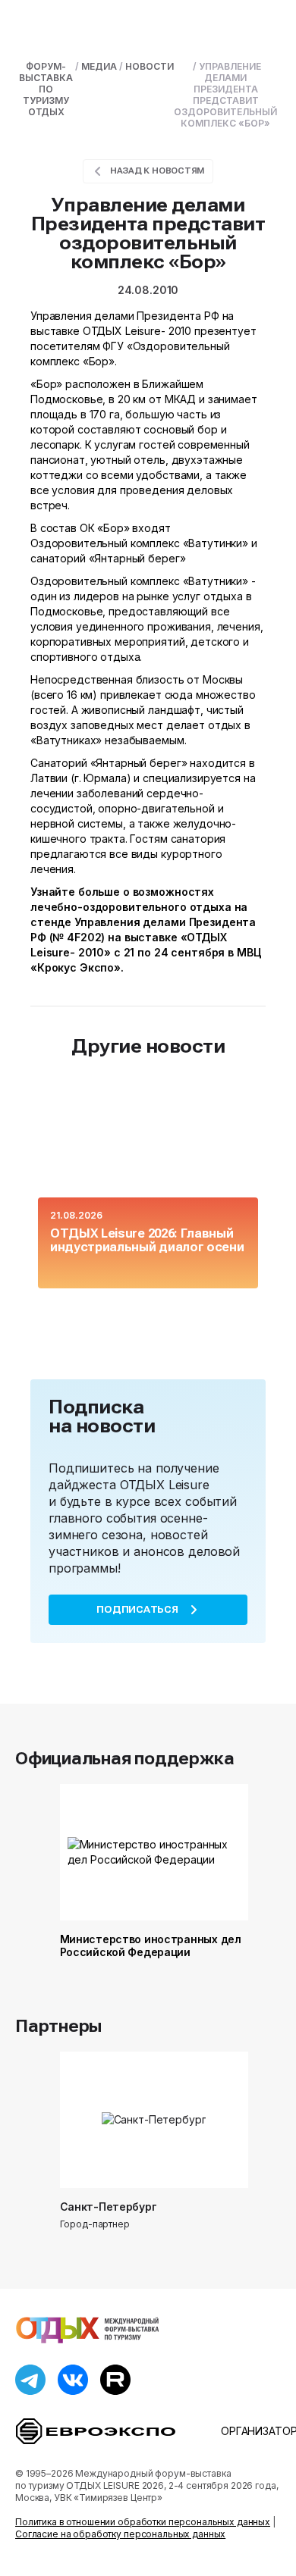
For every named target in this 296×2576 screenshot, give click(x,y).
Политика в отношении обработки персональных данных (143, 2522)
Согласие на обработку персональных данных (120, 2534)
